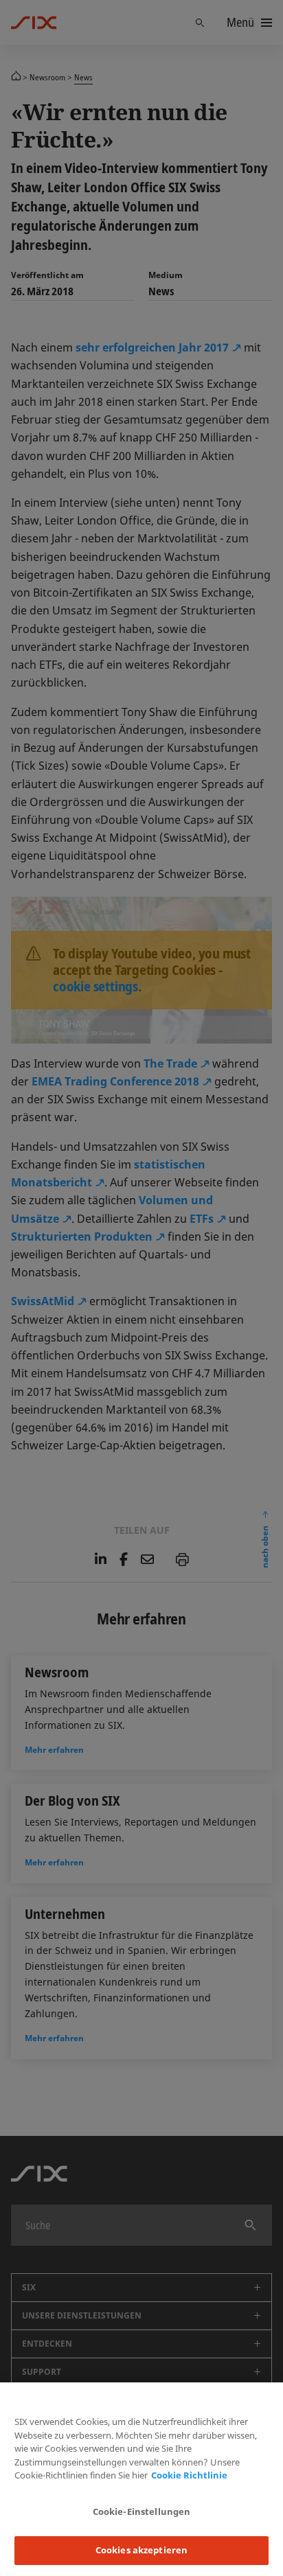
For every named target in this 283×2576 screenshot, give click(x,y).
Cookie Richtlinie (189, 2475)
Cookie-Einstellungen (142, 2511)
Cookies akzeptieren (141, 2550)
